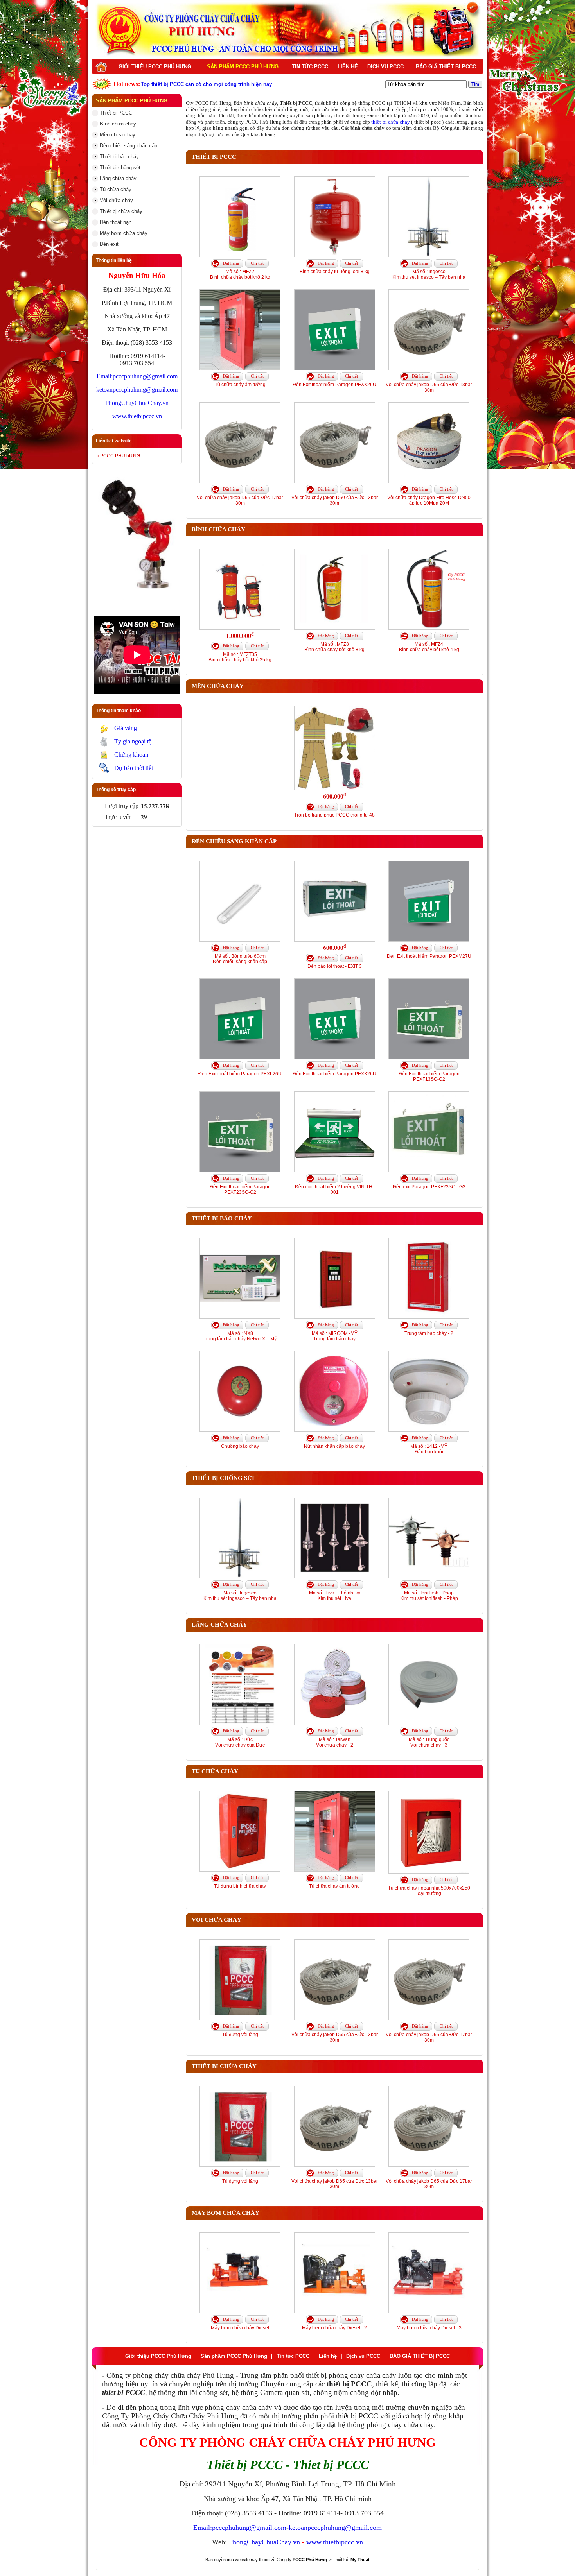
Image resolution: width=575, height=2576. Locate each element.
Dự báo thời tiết (134, 768)
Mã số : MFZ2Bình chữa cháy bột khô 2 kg (240, 274)
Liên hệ (348, 67)
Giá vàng (126, 728)
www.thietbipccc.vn (137, 416)
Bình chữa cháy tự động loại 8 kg (335, 272)
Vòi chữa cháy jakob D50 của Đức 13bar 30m (335, 500)
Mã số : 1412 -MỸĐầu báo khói (429, 1449)
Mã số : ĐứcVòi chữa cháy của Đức (240, 1742)
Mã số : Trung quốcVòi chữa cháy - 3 (429, 1742)
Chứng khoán (131, 755)
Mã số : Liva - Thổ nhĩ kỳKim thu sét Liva (335, 1596)
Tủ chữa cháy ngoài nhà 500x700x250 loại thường (429, 1891)
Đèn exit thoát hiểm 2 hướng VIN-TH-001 (334, 1189)
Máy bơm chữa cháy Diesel (240, 2328)
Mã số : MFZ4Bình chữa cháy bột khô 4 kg (429, 647)
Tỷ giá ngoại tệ (133, 741)
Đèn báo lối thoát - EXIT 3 (335, 966)
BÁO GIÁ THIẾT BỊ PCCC (446, 67)
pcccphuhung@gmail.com (145, 376)
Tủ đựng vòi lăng (240, 2035)
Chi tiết (257, 263)
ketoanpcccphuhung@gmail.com (137, 390)
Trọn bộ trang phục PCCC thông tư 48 (334, 815)
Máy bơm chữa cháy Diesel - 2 (334, 2328)
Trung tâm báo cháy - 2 (429, 1333)
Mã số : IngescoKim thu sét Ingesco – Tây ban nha (429, 274)
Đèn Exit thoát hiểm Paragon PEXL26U (240, 1074)
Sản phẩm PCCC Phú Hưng (243, 67)
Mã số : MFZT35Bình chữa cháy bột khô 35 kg (240, 657)
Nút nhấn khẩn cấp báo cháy (334, 1446)
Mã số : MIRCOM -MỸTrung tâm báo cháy (335, 1336)
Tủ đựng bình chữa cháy (240, 1886)
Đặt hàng (231, 263)
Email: (105, 376)
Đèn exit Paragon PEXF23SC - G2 (429, 1187)
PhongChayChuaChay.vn (137, 403)
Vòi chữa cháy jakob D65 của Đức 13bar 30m (429, 387)
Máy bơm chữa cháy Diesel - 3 (429, 2328)
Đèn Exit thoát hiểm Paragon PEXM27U (429, 956)
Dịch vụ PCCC (385, 67)
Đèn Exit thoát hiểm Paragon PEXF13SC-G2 (429, 1077)
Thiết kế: (351, 2560)
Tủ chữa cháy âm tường (240, 385)
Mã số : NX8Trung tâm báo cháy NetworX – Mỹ (240, 1336)
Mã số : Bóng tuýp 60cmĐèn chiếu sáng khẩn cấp (240, 959)
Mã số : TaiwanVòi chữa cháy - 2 (335, 1742)
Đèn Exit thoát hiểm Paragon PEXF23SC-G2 (240, 1189)
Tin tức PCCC (310, 67)
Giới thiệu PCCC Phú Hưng (155, 67)
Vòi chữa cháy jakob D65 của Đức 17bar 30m (240, 500)
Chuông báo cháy (240, 1446)
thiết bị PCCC (357, 2416)
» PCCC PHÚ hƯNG (118, 456)
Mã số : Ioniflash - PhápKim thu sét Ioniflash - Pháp (429, 1596)
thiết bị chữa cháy (390, 122)
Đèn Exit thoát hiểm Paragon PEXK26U (334, 385)
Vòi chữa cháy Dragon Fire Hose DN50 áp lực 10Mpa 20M (429, 500)
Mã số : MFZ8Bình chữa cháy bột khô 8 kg (334, 647)
